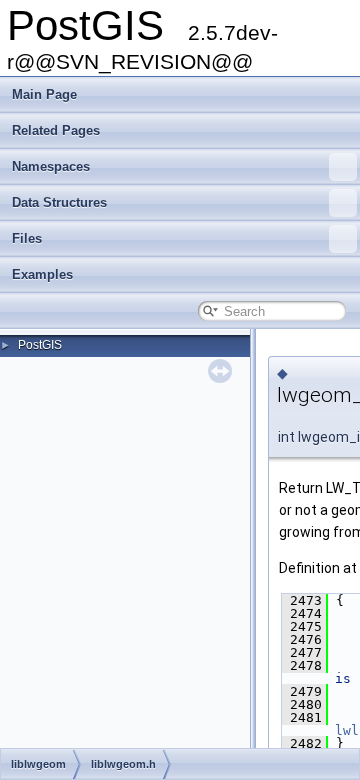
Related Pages (56, 130)
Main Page (44, 94)
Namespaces (51, 166)
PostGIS (40, 345)
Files (27, 238)
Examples (42, 274)
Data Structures (59, 202)
